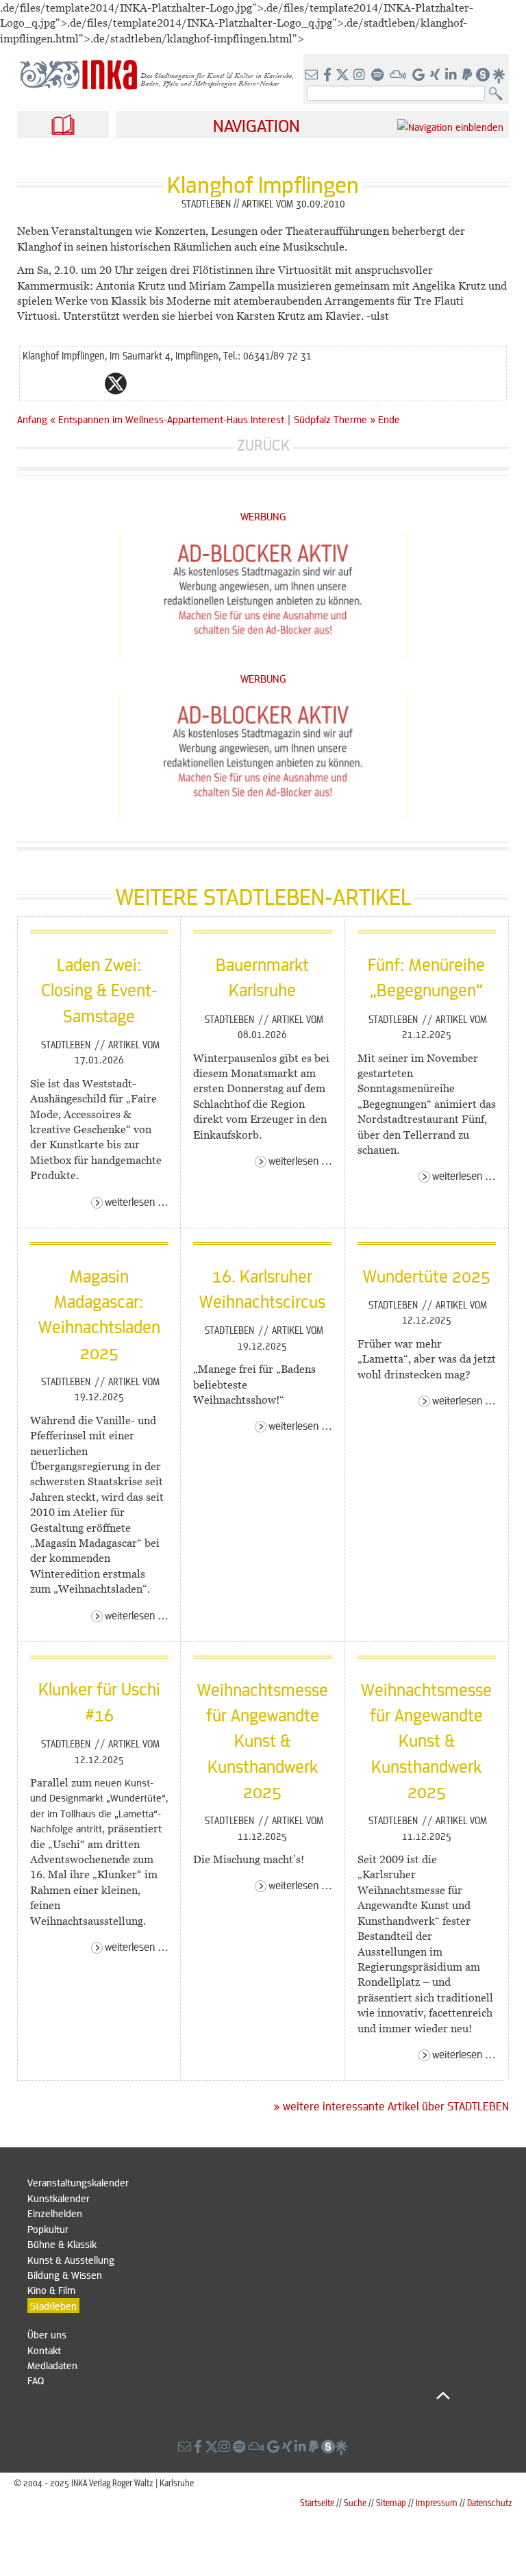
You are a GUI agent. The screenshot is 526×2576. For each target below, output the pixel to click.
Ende (389, 419)
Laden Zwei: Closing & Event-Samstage (99, 990)
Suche (355, 2502)
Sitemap (391, 2502)
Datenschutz (490, 2502)
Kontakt (44, 2350)
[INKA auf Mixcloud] (399, 75)
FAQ (36, 2380)
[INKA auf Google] (420, 75)
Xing (198, 383)
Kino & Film (51, 2290)
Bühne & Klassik (62, 2244)
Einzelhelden (55, 2213)
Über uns (47, 2334)
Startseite (317, 2502)
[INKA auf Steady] (483, 75)
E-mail (34, 383)
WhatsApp (61, 383)
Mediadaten (52, 2365)
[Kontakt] (313, 75)
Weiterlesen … (137, 1201)
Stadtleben (67, 1044)
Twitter (116, 383)
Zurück (263, 445)
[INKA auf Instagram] (361, 75)
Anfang (32, 419)
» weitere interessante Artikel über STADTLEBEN (391, 2106)
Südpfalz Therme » (335, 419)
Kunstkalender (59, 2198)
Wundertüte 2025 (427, 1276)
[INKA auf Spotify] (379, 75)
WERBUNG (263, 516)
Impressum (437, 2502)
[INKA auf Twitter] (342, 75)
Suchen (499, 94)
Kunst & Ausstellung (71, 2260)
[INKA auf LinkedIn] (452, 75)
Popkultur (48, 2229)
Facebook (88, 383)
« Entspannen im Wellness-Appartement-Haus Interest (168, 419)
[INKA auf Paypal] (468, 75)
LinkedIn (171, 383)
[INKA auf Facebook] (329, 75)
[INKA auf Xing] (436, 75)
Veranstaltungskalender (78, 2182)
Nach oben (239, 2396)
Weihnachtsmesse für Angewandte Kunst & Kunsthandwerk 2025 (263, 1740)
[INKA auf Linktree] (499, 75)
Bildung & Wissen (65, 2275)
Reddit (143, 383)
